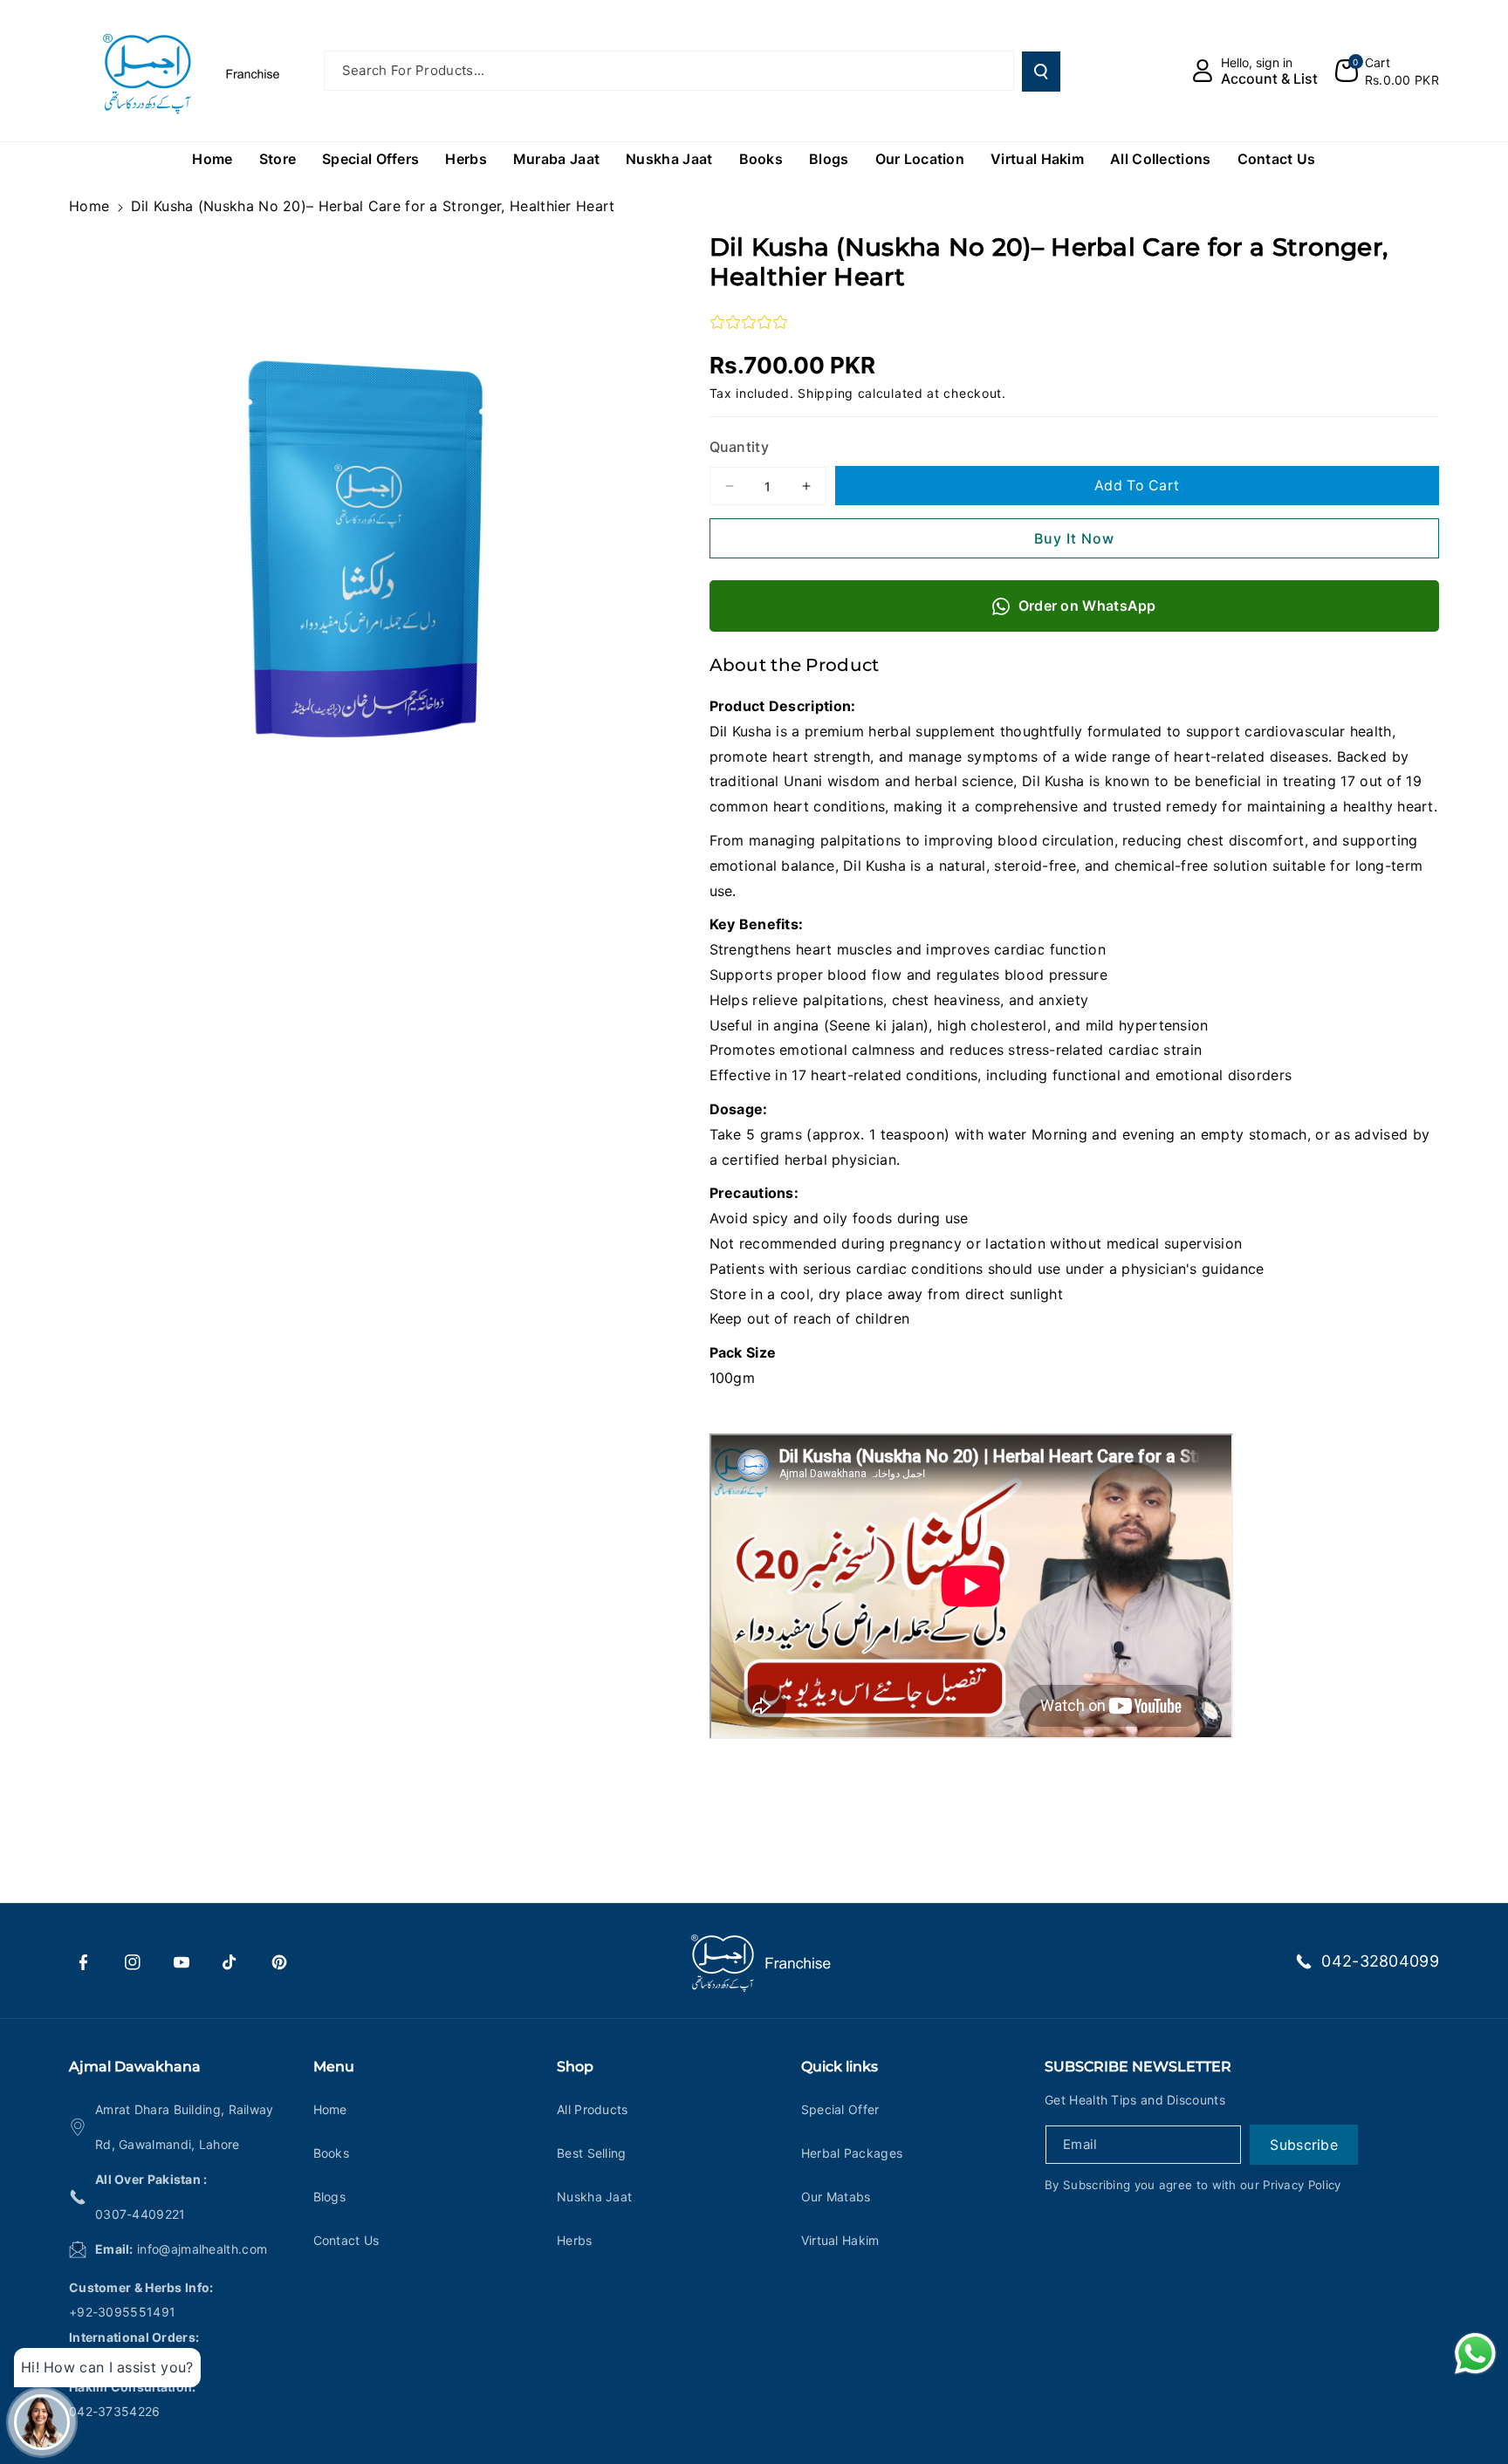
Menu (334, 2067)
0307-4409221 (141, 2214)
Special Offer (840, 2109)
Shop (575, 2067)
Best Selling (592, 2153)
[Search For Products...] (1041, 72)
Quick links (840, 2067)
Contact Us (346, 2240)
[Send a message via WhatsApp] (1475, 2354)
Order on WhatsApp (1087, 606)
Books (332, 2153)
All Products (593, 2109)
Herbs (575, 2240)
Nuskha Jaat (594, 2197)
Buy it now (1074, 538)
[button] (1387, 71)
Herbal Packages (852, 2153)
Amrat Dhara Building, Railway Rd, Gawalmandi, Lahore (185, 2127)
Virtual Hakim (840, 2240)
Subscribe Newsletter (1138, 2067)
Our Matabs (836, 2197)
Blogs (330, 2197)
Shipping (826, 393)
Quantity (739, 447)
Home (89, 206)
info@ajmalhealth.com (202, 2249)
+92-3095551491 (122, 2312)
